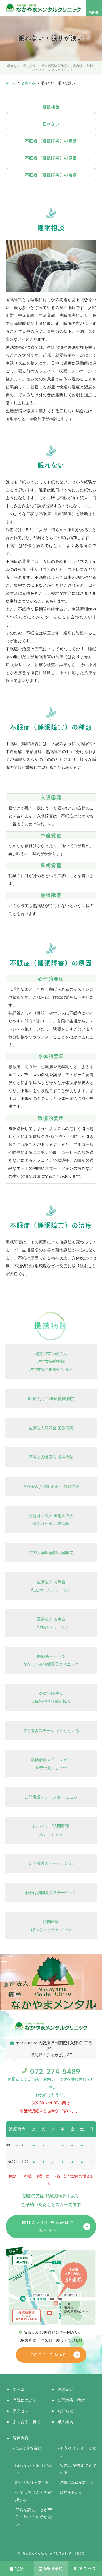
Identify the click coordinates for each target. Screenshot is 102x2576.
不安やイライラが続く (78, 2452)
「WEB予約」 (57, 2196)
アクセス (88, 2569)
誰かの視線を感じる (32, 2483)
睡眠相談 (51, 107)
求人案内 (65, 2422)
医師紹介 (65, 2389)
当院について (25, 2400)
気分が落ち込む (28, 2448)
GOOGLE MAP (48, 2355)
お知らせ (65, 2411)
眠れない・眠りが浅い (34, 2469)
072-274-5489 (55, 2071)
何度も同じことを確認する (34, 2496)
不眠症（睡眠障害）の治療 (51, 175)
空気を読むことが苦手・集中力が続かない (34, 2517)
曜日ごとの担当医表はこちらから (48, 2226)
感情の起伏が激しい (77, 2483)
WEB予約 (54, 2569)
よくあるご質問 (27, 2422)
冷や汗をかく (71, 2493)
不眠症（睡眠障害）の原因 (51, 158)
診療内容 (21, 2438)
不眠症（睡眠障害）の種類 (51, 141)
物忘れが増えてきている (78, 2469)
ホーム (19, 2389)
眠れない (51, 124)
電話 (19, 2569)
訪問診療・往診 (71, 2400)
